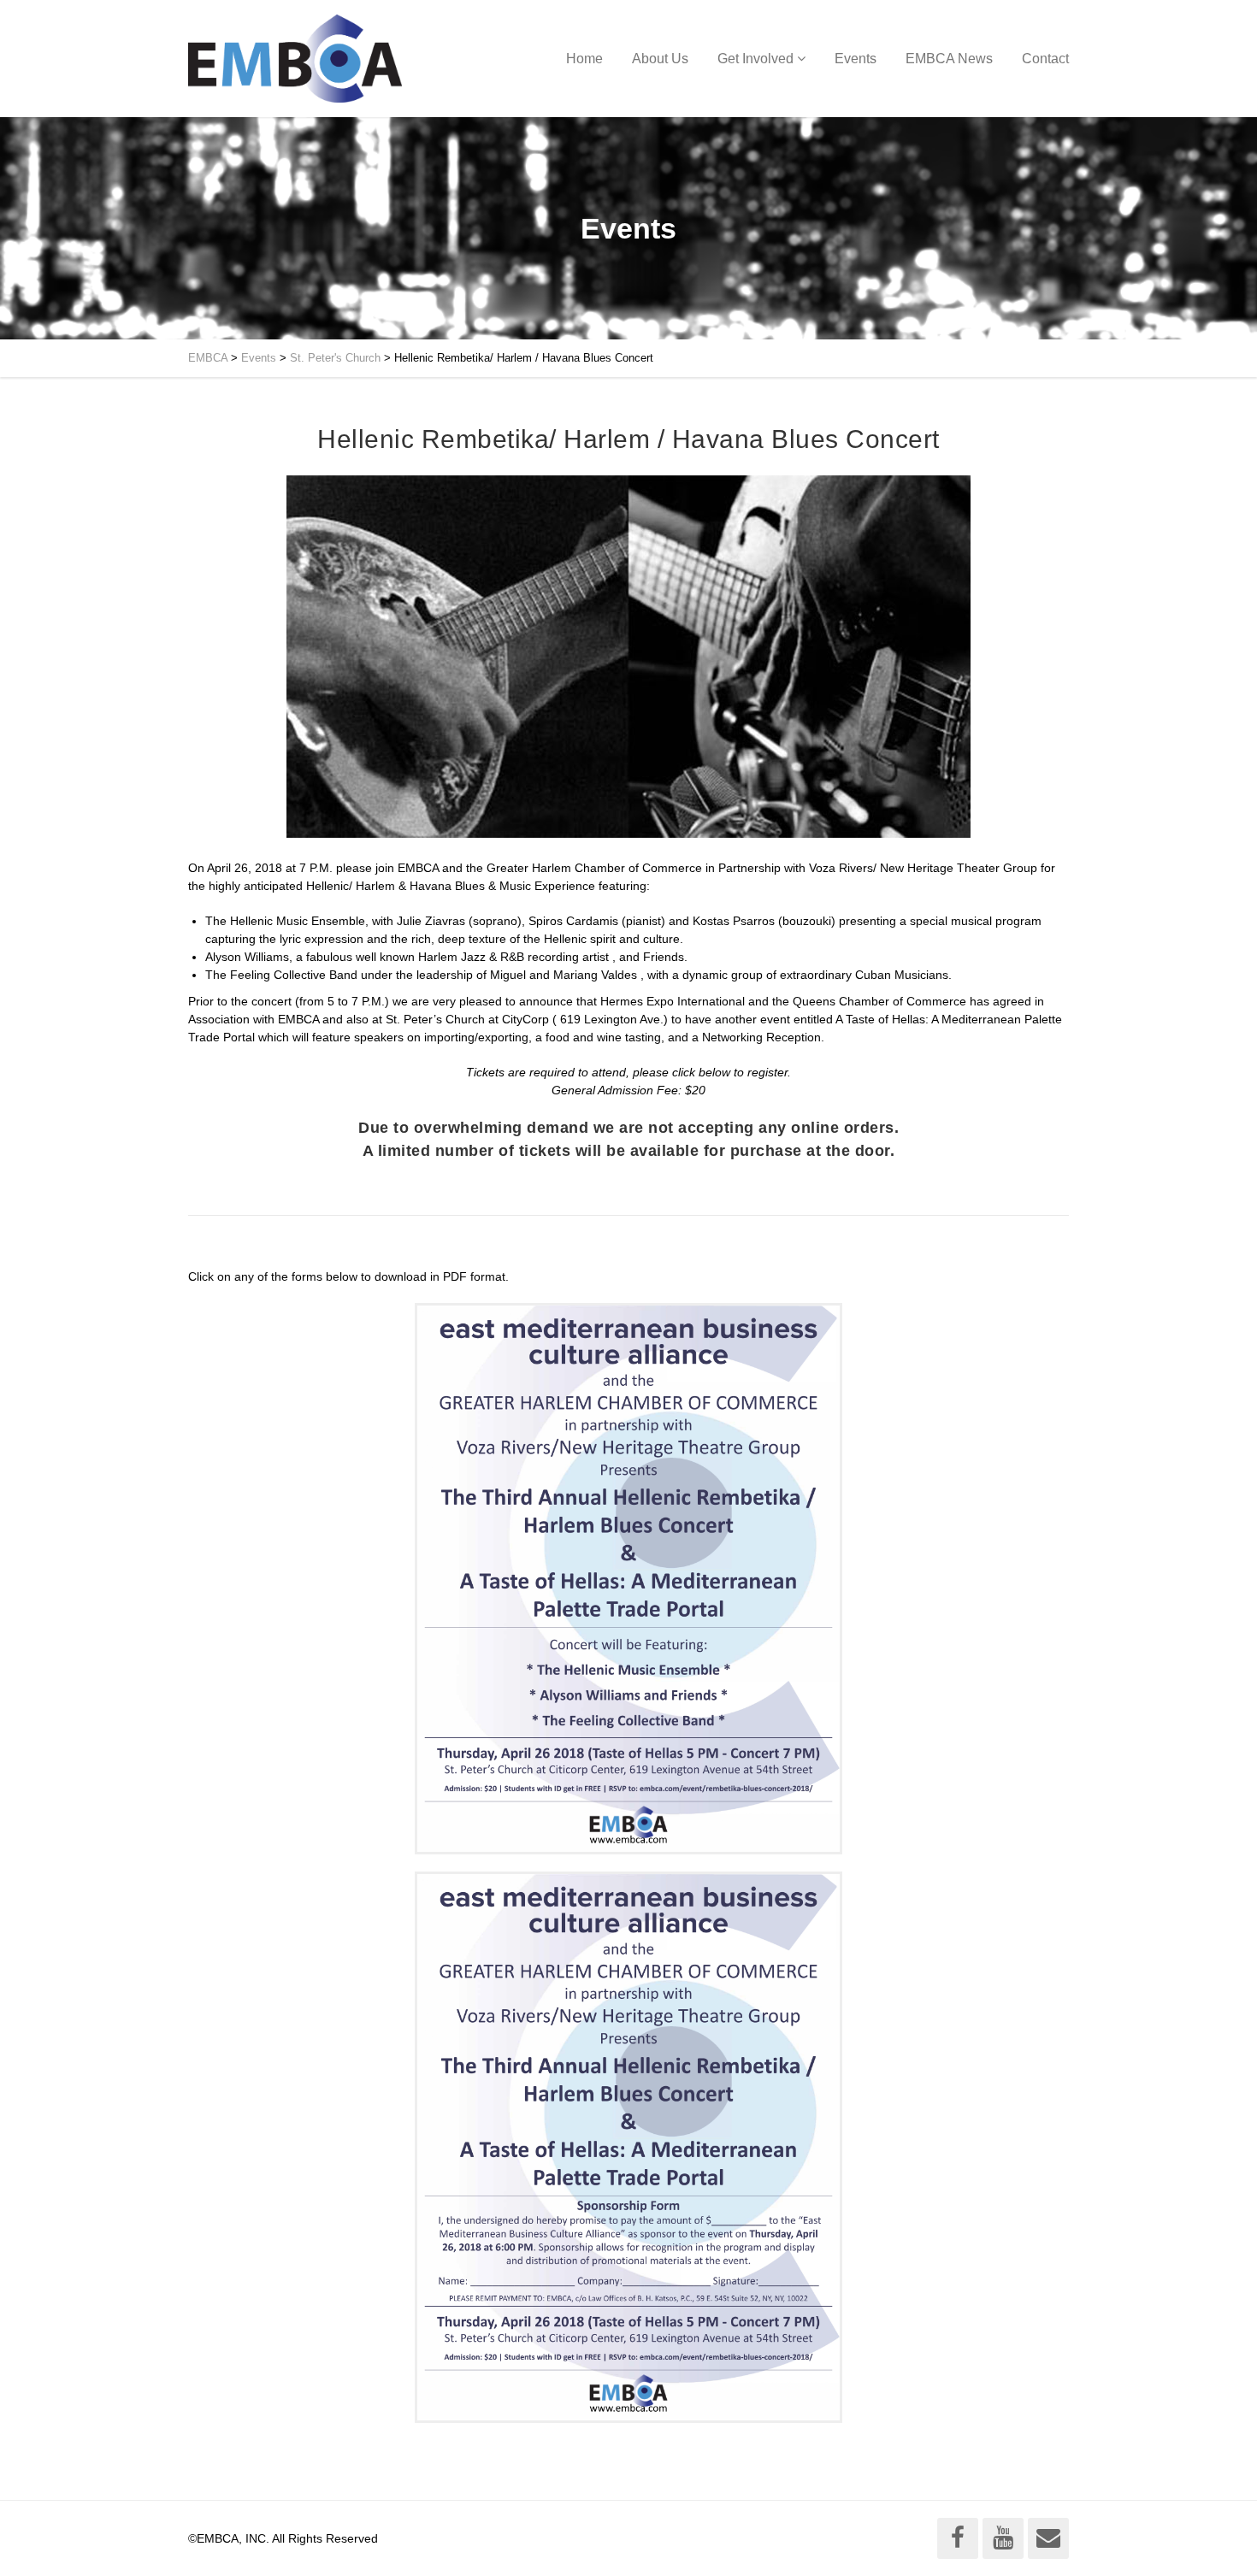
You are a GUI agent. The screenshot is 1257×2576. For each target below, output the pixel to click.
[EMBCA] (295, 59)
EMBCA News (949, 59)
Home (584, 59)
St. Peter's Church (335, 358)
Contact (1045, 59)
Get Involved (755, 59)
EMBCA (208, 358)
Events (856, 59)
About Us (660, 59)
